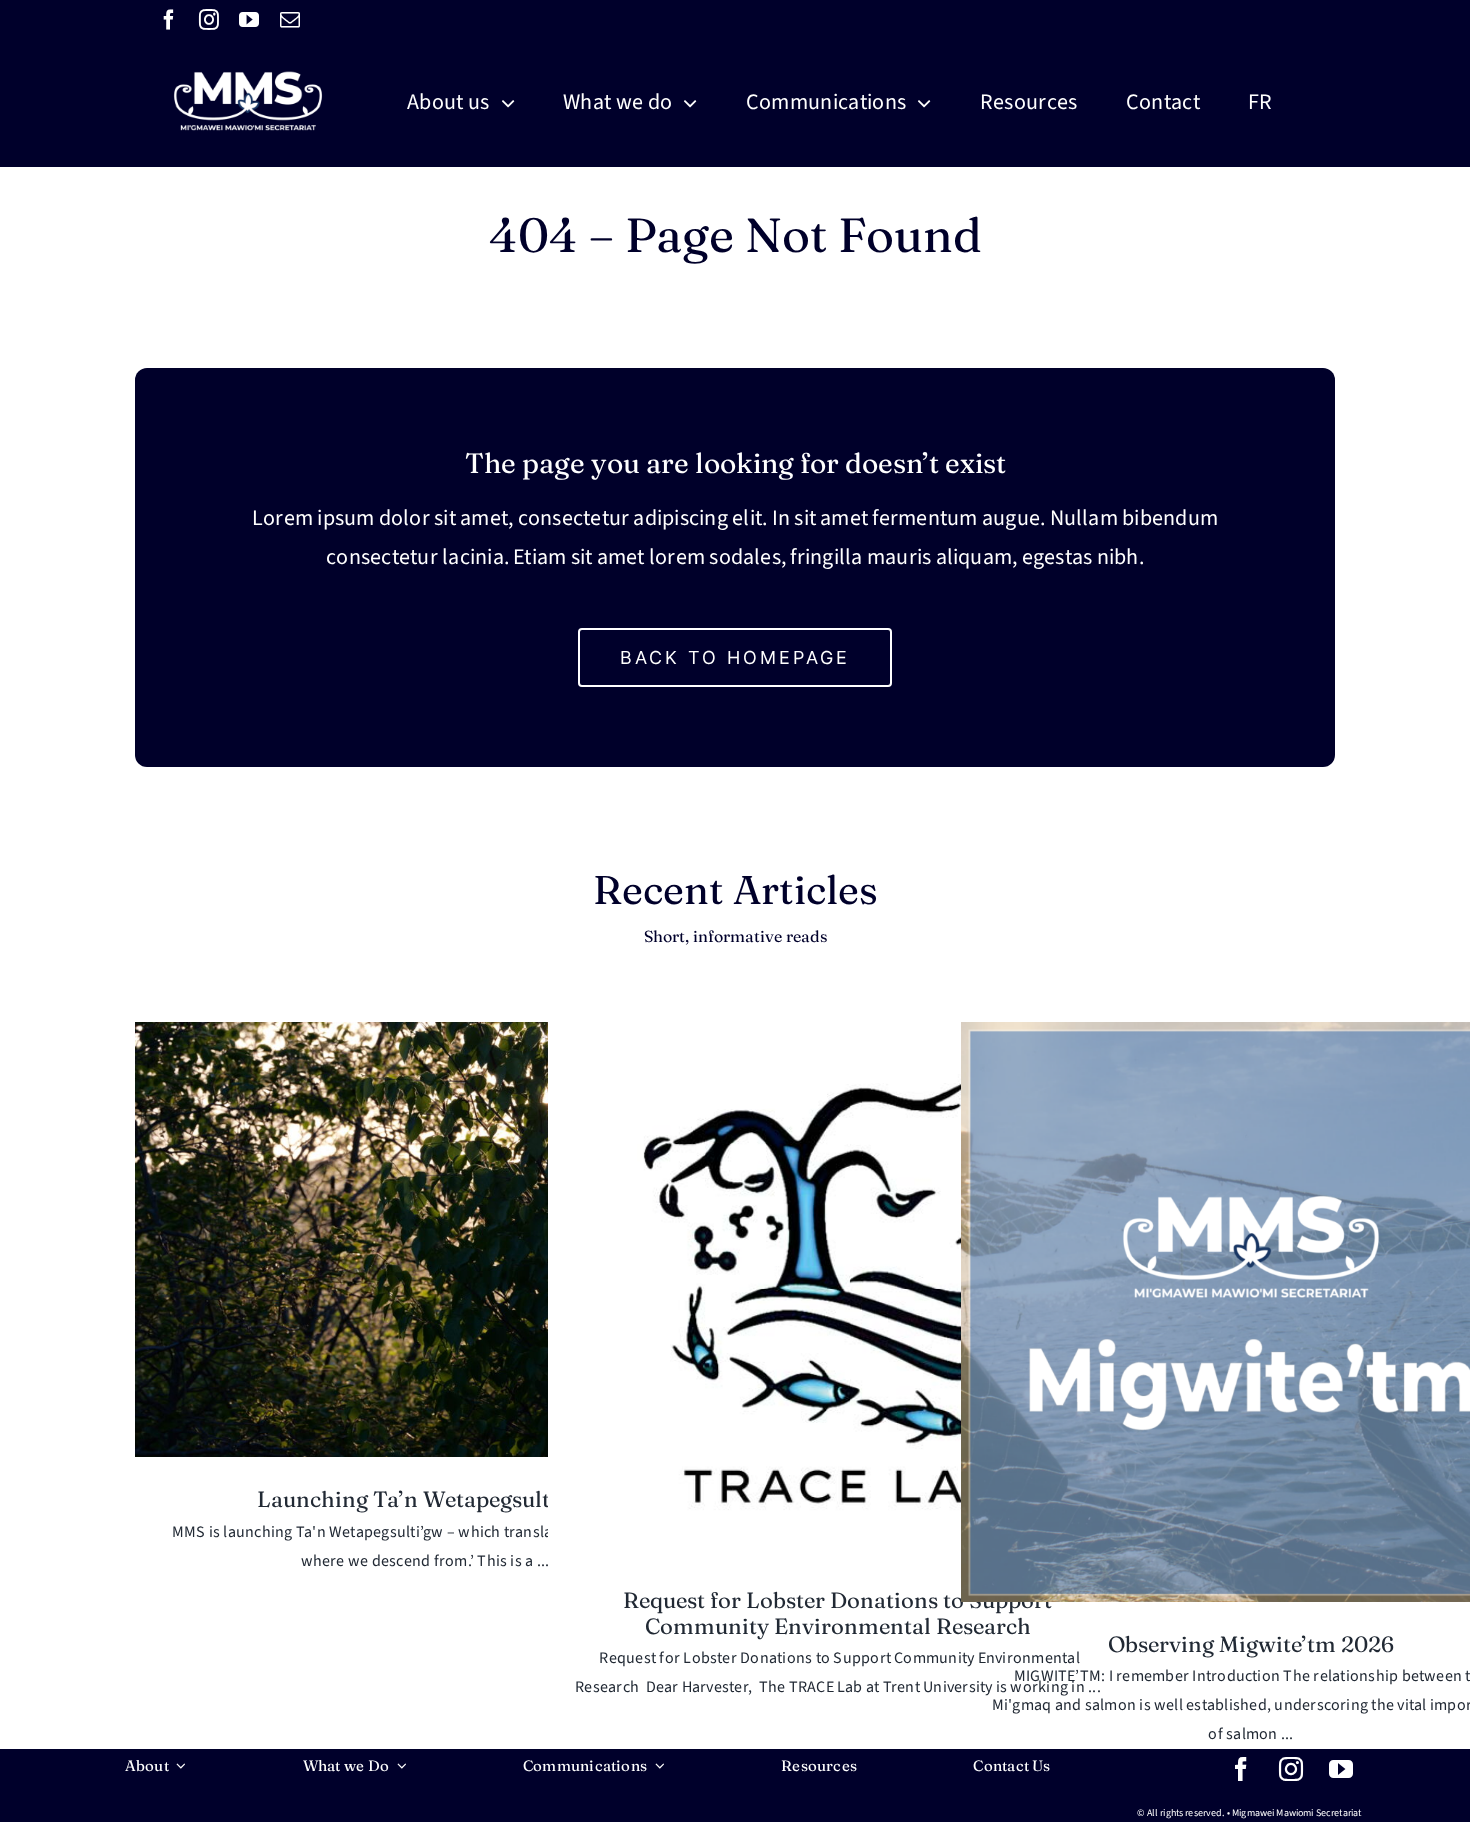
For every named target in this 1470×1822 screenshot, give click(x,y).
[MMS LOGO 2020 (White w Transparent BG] (248, 48)
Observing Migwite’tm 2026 (1251, 1644)
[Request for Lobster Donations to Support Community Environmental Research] (838, 1290)
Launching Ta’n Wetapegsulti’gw (424, 1499)
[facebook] (169, 20)
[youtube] (249, 20)
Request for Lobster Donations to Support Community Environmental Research (837, 1613)
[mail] (290, 20)
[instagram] (209, 20)
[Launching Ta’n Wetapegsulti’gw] (425, 1240)
